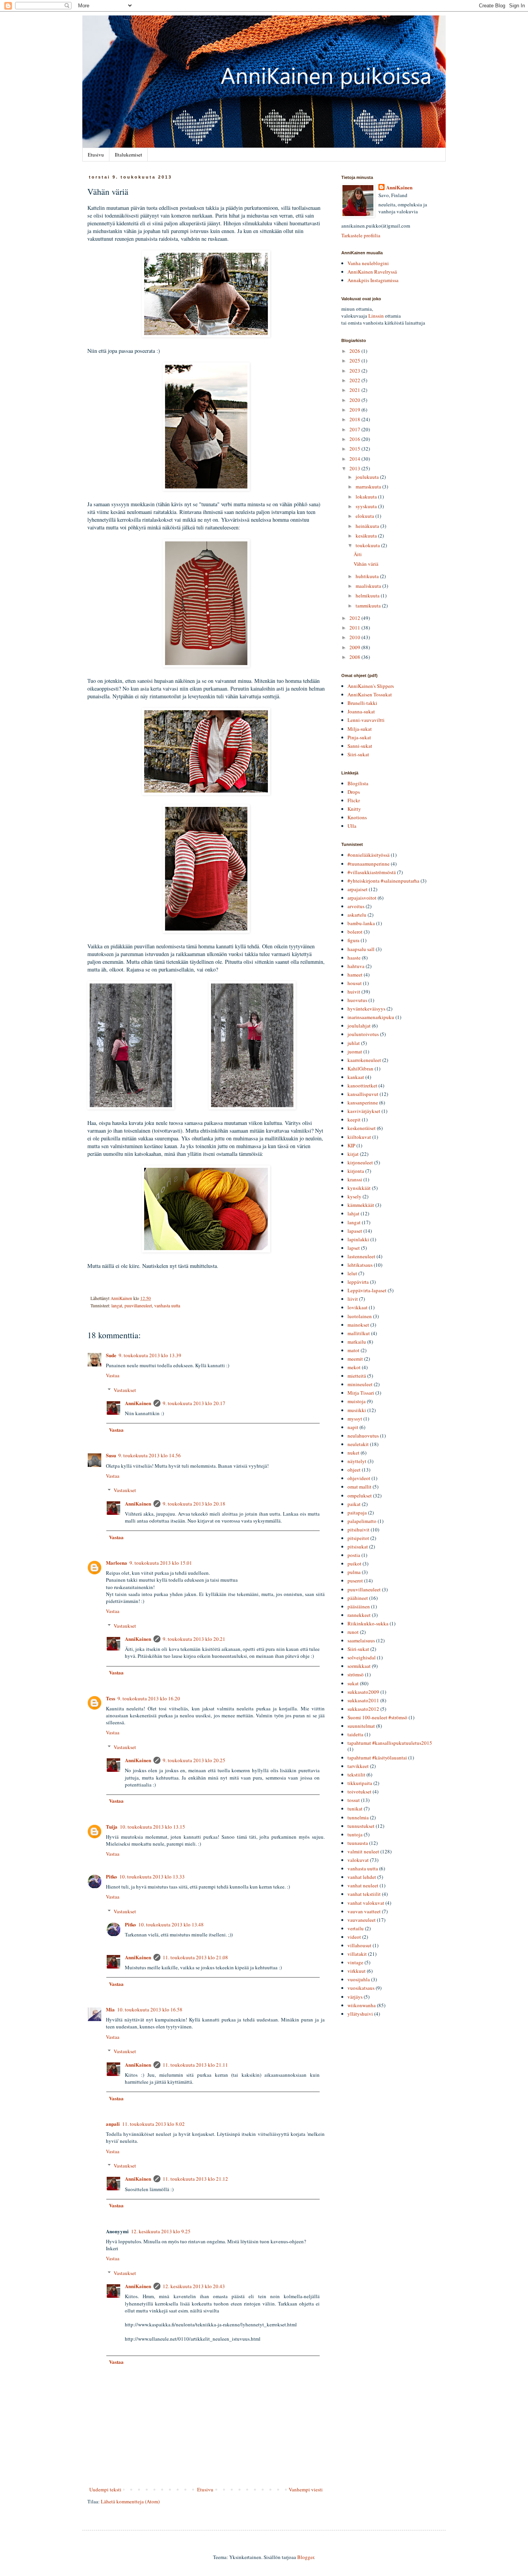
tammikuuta (369, 606)
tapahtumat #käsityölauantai (377, 1758)
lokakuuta (367, 497)
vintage (355, 1962)
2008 (355, 657)
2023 (355, 371)
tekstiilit (356, 1775)
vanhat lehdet (362, 1877)
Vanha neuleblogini (368, 263)
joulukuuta (368, 477)
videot (354, 1937)
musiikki (357, 1410)
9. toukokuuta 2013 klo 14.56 (150, 1455)
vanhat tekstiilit (364, 1894)
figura (353, 940)
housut (355, 983)
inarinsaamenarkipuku (371, 1017)
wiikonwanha (362, 2005)
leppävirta (358, 1282)
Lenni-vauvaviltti (366, 720)
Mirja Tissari (361, 1393)
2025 (355, 361)
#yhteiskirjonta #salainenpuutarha (383, 881)
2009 (355, 647)
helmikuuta (368, 596)
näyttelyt (357, 1461)
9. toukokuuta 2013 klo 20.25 (194, 1760)
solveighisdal (362, 1657)
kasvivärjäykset (364, 1111)
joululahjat (359, 1026)
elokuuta (365, 516)
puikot (354, 1564)
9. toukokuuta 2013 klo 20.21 (194, 1639)
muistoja (357, 1401)
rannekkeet (359, 1615)
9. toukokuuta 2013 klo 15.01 (161, 1563)
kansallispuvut (363, 1094)
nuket (353, 1453)
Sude (111, 1355)
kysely (354, 1196)
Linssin (376, 316)
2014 (355, 459)
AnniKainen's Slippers (371, 686)
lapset (354, 1248)
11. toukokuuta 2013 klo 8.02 (153, 2124)
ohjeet (354, 1470)
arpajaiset (358, 889)
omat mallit (359, 1487)
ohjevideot (359, 1478)
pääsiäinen (359, 1606)
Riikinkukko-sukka (368, 1623)
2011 (355, 628)
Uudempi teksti (105, 2489)
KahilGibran (360, 1069)
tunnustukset (361, 1826)
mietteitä (357, 1376)
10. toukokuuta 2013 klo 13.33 (152, 1877)
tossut (354, 1800)
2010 (355, 637)
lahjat (353, 1213)
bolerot (355, 932)
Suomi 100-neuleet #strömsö (377, 1717)
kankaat (356, 1077)
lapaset (355, 1231)
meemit (355, 1359)
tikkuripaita (360, 1783)
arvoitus (356, 906)
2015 (355, 449)
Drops (354, 792)
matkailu (357, 1342)
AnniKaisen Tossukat (370, 694)
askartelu (357, 915)
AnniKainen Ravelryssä (372, 272)
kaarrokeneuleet (364, 1060)
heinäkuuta (368, 526)
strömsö (356, 1674)
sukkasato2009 (363, 1692)
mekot (354, 1367)
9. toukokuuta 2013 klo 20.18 (194, 1504)
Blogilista (358, 783)
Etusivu (96, 155)
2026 (355, 351)
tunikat (355, 1809)
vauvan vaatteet (364, 1911)
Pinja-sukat (359, 737)
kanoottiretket (362, 1086)
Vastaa (113, 1375)
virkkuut (357, 1971)
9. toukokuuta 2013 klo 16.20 (149, 1698)
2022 (355, 380)
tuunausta (358, 1843)
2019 (355, 410)
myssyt (355, 1419)
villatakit (357, 1954)
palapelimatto (362, 1521)
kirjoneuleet (360, 1162)
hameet (355, 975)
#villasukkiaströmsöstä (372, 872)
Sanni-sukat (360, 746)
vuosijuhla (359, 1979)
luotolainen (360, 1316)
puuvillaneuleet (138, 1306)
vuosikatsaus (361, 1988)
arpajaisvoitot (362, 898)
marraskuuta (369, 487)
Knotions (357, 817)
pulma (354, 1572)
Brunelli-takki (362, 703)
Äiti (358, 554)
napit (353, 1427)
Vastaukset (125, 1390)
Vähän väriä (366, 564)
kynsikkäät (359, 1188)
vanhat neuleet (363, 1885)
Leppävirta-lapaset (367, 1290)
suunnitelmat (361, 1726)
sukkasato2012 (363, 1709)
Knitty (354, 809)
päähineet (358, 1598)
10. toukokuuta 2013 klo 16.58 (150, 2009)
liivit (353, 1299)
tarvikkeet (358, 1766)
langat (117, 1306)
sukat (353, 1683)
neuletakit (358, 1444)
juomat (355, 1051)
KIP (351, 1145)
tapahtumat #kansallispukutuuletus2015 (390, 1743)
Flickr (354, 800)
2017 (355, 429)
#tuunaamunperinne (369, 864)
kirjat (353, 1154)
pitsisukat (358, 1547)
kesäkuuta (367, 536)
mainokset (358, 1325)
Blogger (306, 2557)
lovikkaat (358, 1307)
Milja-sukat (360, 729)
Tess (111, 1698)
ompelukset (360, 1496)
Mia (110, 2009)
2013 (355, 468)
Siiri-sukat (358, 754)
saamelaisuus (361, 1640)
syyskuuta (367, 506)
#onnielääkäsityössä (369, 855)
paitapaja (357, 1513)
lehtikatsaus (360, 1265)
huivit (354, 992)
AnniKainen (138, 1403)
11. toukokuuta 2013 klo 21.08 (195, 1957)
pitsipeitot (358, 1538)
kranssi (355, 1179)
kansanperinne (363, 1103)
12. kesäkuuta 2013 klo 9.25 (161, 2231)
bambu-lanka (361, 923)
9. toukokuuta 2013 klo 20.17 (194, 1403)
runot (353, 1632)
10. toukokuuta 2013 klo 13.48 (171, 1924)
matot (353, 1350)
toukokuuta (368, 545)
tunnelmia (358, 1817)
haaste (354, 958)
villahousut (359, 1945)
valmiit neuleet (363, 1851)
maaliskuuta (369, 586)
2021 (355, 390)
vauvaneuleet (362, 1920)
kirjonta (356, 1171)
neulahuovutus (363, 1436)
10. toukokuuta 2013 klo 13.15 (152, 1827)
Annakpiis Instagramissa (373, 280)
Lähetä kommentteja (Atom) (130, 2501)
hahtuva (356, 966)
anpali (113, 2124)
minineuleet (360, 1384)
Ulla (352, 826)
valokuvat (358, 1860)
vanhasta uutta (167, 1306)
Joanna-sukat (361, 711)
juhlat (354, 1043)
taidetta (355, 1734)
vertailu (356, 1928)
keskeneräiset (362, 1128)
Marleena (117, 1563)
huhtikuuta (368, 576)
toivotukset (359, 1792)
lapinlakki (358, 1239)
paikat (354, 1504)
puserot (355, 1581)
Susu (111, 1455)
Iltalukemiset (129, 155)
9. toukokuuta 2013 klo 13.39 (150, 1355)
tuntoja (355, 1834)
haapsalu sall (361, 949)
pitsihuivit (359, 1530)
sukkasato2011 (363, 1700)
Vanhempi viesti (306, 2489)
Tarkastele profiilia (361, 235)
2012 (355, 618)
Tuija (112, 1827)
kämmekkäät (361, 1205)
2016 (355, 439)
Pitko (112, 1876)
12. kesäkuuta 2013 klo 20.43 (194, 2286)
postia (354, 1555)
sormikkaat (359, 1666)
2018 (355, 419)
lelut (352, 1273)
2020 (355, 400)
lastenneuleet (361, 1256)
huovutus (357, 1000)
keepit (354, 1120)
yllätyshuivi (360, 2014)
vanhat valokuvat (366, 1903)
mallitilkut (359, 1333)
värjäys (355, 1997)
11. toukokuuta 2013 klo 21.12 (195, 2179)
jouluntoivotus (363, 1034)
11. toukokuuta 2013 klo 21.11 (195, 2065)
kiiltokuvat (359, 1137)
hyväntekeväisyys (366, 1009)
